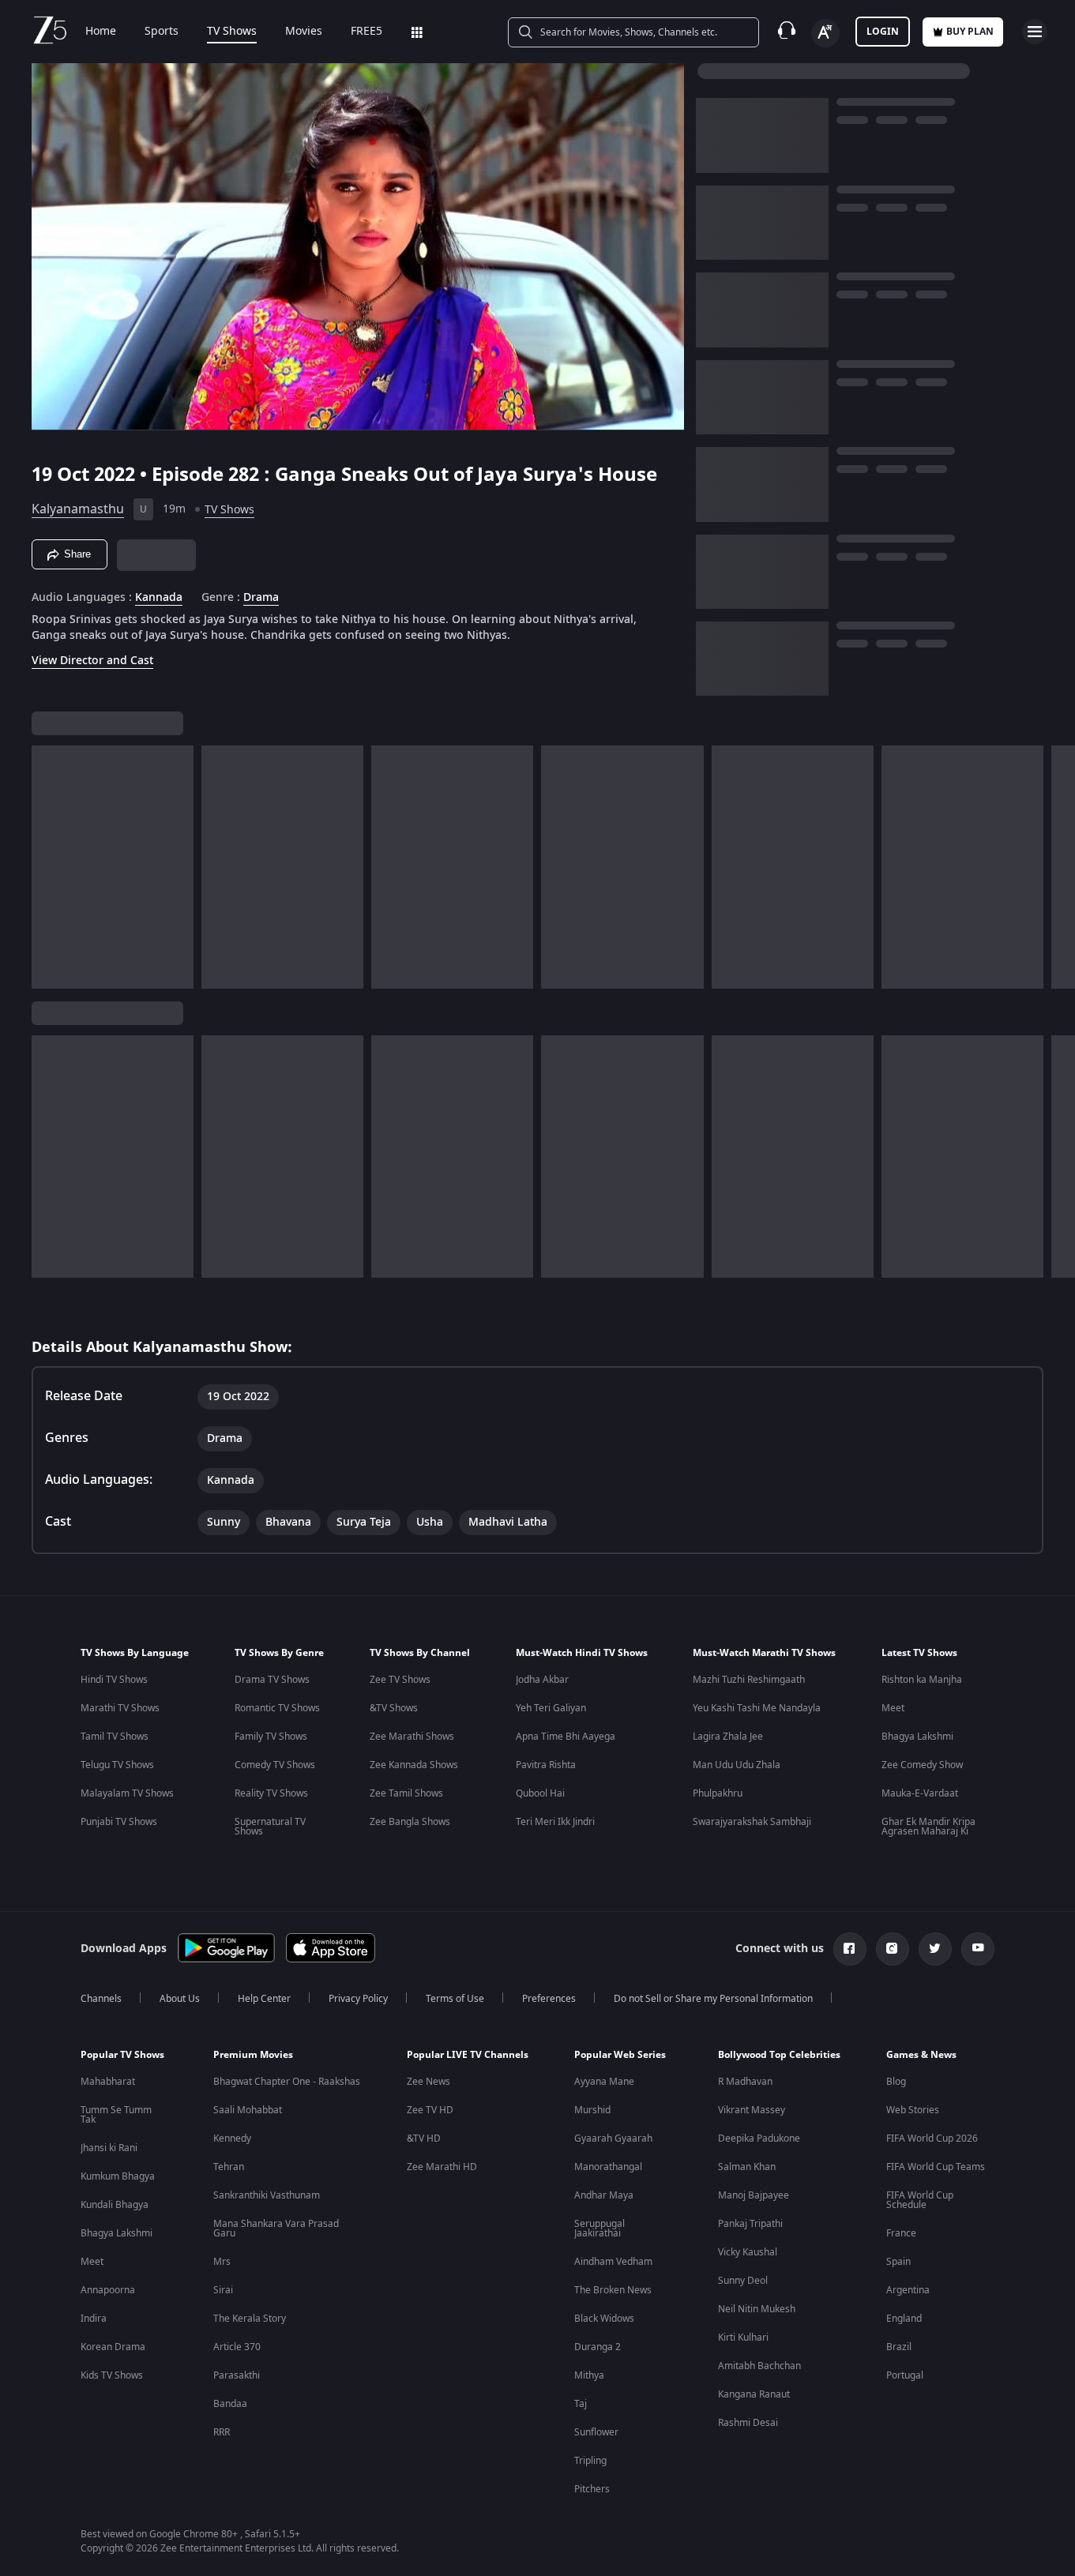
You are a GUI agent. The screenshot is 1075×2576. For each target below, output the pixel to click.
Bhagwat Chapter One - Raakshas (287, 2082)
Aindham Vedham (613, 2262)
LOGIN (883, 32)
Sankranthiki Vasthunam (267, 2195)
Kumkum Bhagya (118, 2176)
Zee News (428, 2082)
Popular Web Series (620, 2055)
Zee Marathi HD (442, 2167)
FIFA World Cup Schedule (920, 2200)
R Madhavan (745, 2082)
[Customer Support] (787, 32)
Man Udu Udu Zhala (737, 1765)
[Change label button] (825, 33)
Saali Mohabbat (248, 2110)
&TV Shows (394, 1708)
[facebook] (850, 1949)
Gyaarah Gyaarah (613, 2139)
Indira (94, 2319)
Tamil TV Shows (115, 1737)
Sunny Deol (743, 2281)
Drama (261, 598)
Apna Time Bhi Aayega (566, 1737)
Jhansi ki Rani (109, 2148)
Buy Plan (970, 32)
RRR (222, 2432)
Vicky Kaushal (748, 2252)
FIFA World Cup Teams (936, 2167)
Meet (893, 1708)
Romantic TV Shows (277, 1708)
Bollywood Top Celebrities (779, 2055)
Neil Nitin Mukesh (757, 2309)
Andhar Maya (604, 2195)
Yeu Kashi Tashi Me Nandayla (757, 1708)
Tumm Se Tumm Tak (116, 2115)
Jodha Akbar (542, 1680)
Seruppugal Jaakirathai (600, 2229)
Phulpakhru (718, 1793)
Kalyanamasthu (78, 509)
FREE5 (366, 32)
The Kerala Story (250, 2319)
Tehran (229, 2167)
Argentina (908, 2290)
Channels (101, 1999)
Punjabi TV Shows (119, 1822)
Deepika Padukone (759, 2139)
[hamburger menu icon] (1035, 32)
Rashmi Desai (748, 2423)
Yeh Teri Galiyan (551, 1708)
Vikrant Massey (752, 2110)
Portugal (905, 2375)
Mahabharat (108, 2082)
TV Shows (232, 32)
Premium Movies (253, 2055)
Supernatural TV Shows (270, 1827)
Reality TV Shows (271, 1793)
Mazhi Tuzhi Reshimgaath (749, 1680)
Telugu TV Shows (117, 1765)
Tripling (590, 2461)
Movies (304, 32)
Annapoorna (108, 2290)
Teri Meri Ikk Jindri (555, 1822)
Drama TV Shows (272, 1680)
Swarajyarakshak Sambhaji (752, 1822)
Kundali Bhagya (115, 2205)
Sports (162, 32)
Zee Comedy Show (922, 1765)
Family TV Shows (271, 1737)
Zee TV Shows (400, 1680)
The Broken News (613, 2290)
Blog (896, 2082)
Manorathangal (608, 2167)
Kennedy (232, 2139)
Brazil (899, 2347)
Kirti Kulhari (743, 2338)
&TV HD (424, 2139)
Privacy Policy (358, 1999)
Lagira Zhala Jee (728, 1737)
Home (101, 32)
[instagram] (893, 1949)
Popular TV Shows (122, 2055)
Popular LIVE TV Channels (468, 2055)
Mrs (222, 2262)
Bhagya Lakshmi (917, 1737)
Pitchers (592, 2489)
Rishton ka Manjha (922, 1680)
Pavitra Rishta (546, 1765)
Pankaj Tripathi (750, 2224)
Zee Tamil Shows (406, 1793)
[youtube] (978, 1949)
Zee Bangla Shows (410, 1822)
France (901, 2233)
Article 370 (237, 2347)
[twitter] (935, 1949)
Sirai (223, 2290)
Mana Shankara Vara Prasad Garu (276, 2229)
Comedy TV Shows (275, 1765)
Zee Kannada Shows (414, 1765)
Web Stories (913, 2110)
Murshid (592, 2110)
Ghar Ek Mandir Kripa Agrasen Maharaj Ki (928, 1827)
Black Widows (604, 2319)
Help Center (264, 1999)
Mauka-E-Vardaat (920, 1793)
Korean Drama (113, 2347)
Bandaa (230, 2404)
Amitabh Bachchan (759, 2366)
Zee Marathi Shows (412, 1737)
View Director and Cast (92, 661)
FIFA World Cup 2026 (932, 2139)
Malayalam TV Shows (127, 1793)
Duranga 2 (598, 2347)
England (904, 2319)
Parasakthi (237, 2375)
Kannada (159, 598)
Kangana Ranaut (754, 2394)
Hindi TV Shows (114, 1680)
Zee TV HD (430, 2110)
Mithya (589, 2375)
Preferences (549, 1999)
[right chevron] (1058, 867)
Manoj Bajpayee (754, 2195)
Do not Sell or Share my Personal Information (713, 1999)
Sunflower (596, 2432)
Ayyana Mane (604, 2082)
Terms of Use (455, 1999)
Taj (581, 2404)
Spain (898, 2262)
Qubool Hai (540, 1793)
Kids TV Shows (112, 2375)
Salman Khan (747, 2167)
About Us (180, 1999)
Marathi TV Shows (120, 1708)
